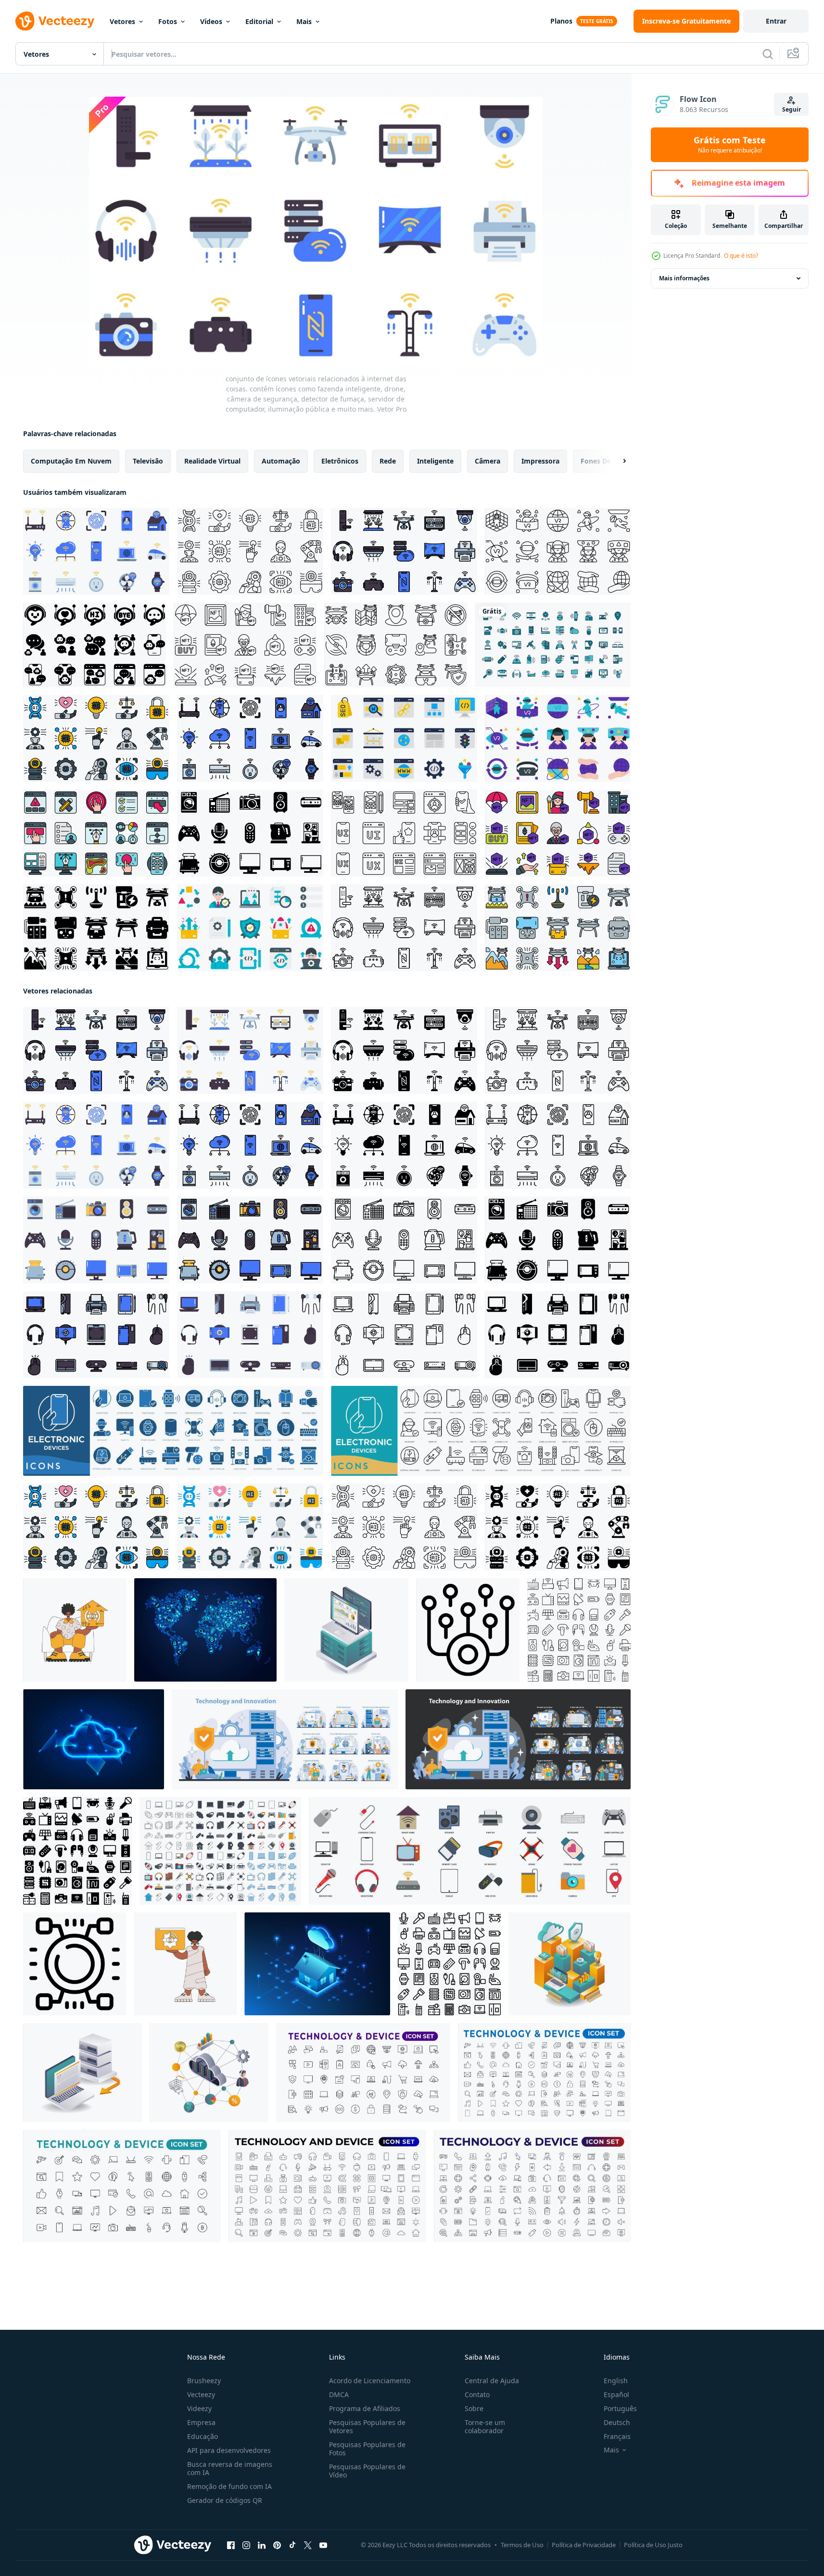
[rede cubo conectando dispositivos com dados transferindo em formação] (468, 1630)
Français (617, 2436)
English (616, 2381)
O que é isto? (741, 256)
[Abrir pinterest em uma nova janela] (277, 2545)
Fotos (168, 21)
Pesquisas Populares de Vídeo (367, 2471)
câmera (488, 461)
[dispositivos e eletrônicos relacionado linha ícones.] (327, 2186)
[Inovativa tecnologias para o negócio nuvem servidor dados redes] (209, 2073)
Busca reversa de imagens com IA (230, 2468)
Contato (477, 2394)
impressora (540, 461)
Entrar (776, 21)
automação (281, 461)
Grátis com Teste (730, 145)
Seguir (792, 109)
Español (616, 2394)
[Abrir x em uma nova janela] (308, 2545)
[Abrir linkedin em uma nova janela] (262, 2545)
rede (388, 461)
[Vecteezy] (55, 21)
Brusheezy (204, 2381)
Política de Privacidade (584, 2545)
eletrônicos (340, 461)
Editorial (259, 21)
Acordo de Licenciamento (370, 2381)
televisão (148, 461)
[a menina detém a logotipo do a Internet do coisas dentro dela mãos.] (185, 1964)
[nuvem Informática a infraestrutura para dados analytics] (570, 1964)
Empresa (201, 2422)
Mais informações (684, 278)
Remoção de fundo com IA (229, 2486)
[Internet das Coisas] (205, 1630)
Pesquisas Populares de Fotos (367, 2449)
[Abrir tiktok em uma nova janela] (292, 2545)
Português (620, 2408)
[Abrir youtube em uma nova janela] (323, 2545)
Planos (561, 21)
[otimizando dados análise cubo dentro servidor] (346, 1630)
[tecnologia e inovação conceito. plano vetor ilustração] (285, 1739)
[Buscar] (768, 54)
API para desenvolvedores (229, 2450)
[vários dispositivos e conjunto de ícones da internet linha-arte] (553, 645)
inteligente (435, 461)
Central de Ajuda (492, 2381)
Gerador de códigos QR (225, 2500)
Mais (304, 21)
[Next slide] (616, 461)
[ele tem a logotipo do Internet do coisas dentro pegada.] (75, 1630)
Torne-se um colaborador (485, 2426)
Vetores (122, 21)
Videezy (199, 2408)
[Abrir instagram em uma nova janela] (246, 2545)
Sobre (474, 2408)
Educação (203, 2436)
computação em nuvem (71, 461)
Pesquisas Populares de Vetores (367, 2426)
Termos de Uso (522, 2545)
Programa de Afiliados (365, 2408)
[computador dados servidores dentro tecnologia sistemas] (82, 2073)
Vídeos (211, 21)
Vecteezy (201, 2394)
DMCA (339, 2394)
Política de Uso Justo (653, 2545)
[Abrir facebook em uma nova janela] (231, 2545)
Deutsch (617, 2422)
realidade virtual (212, 461)
